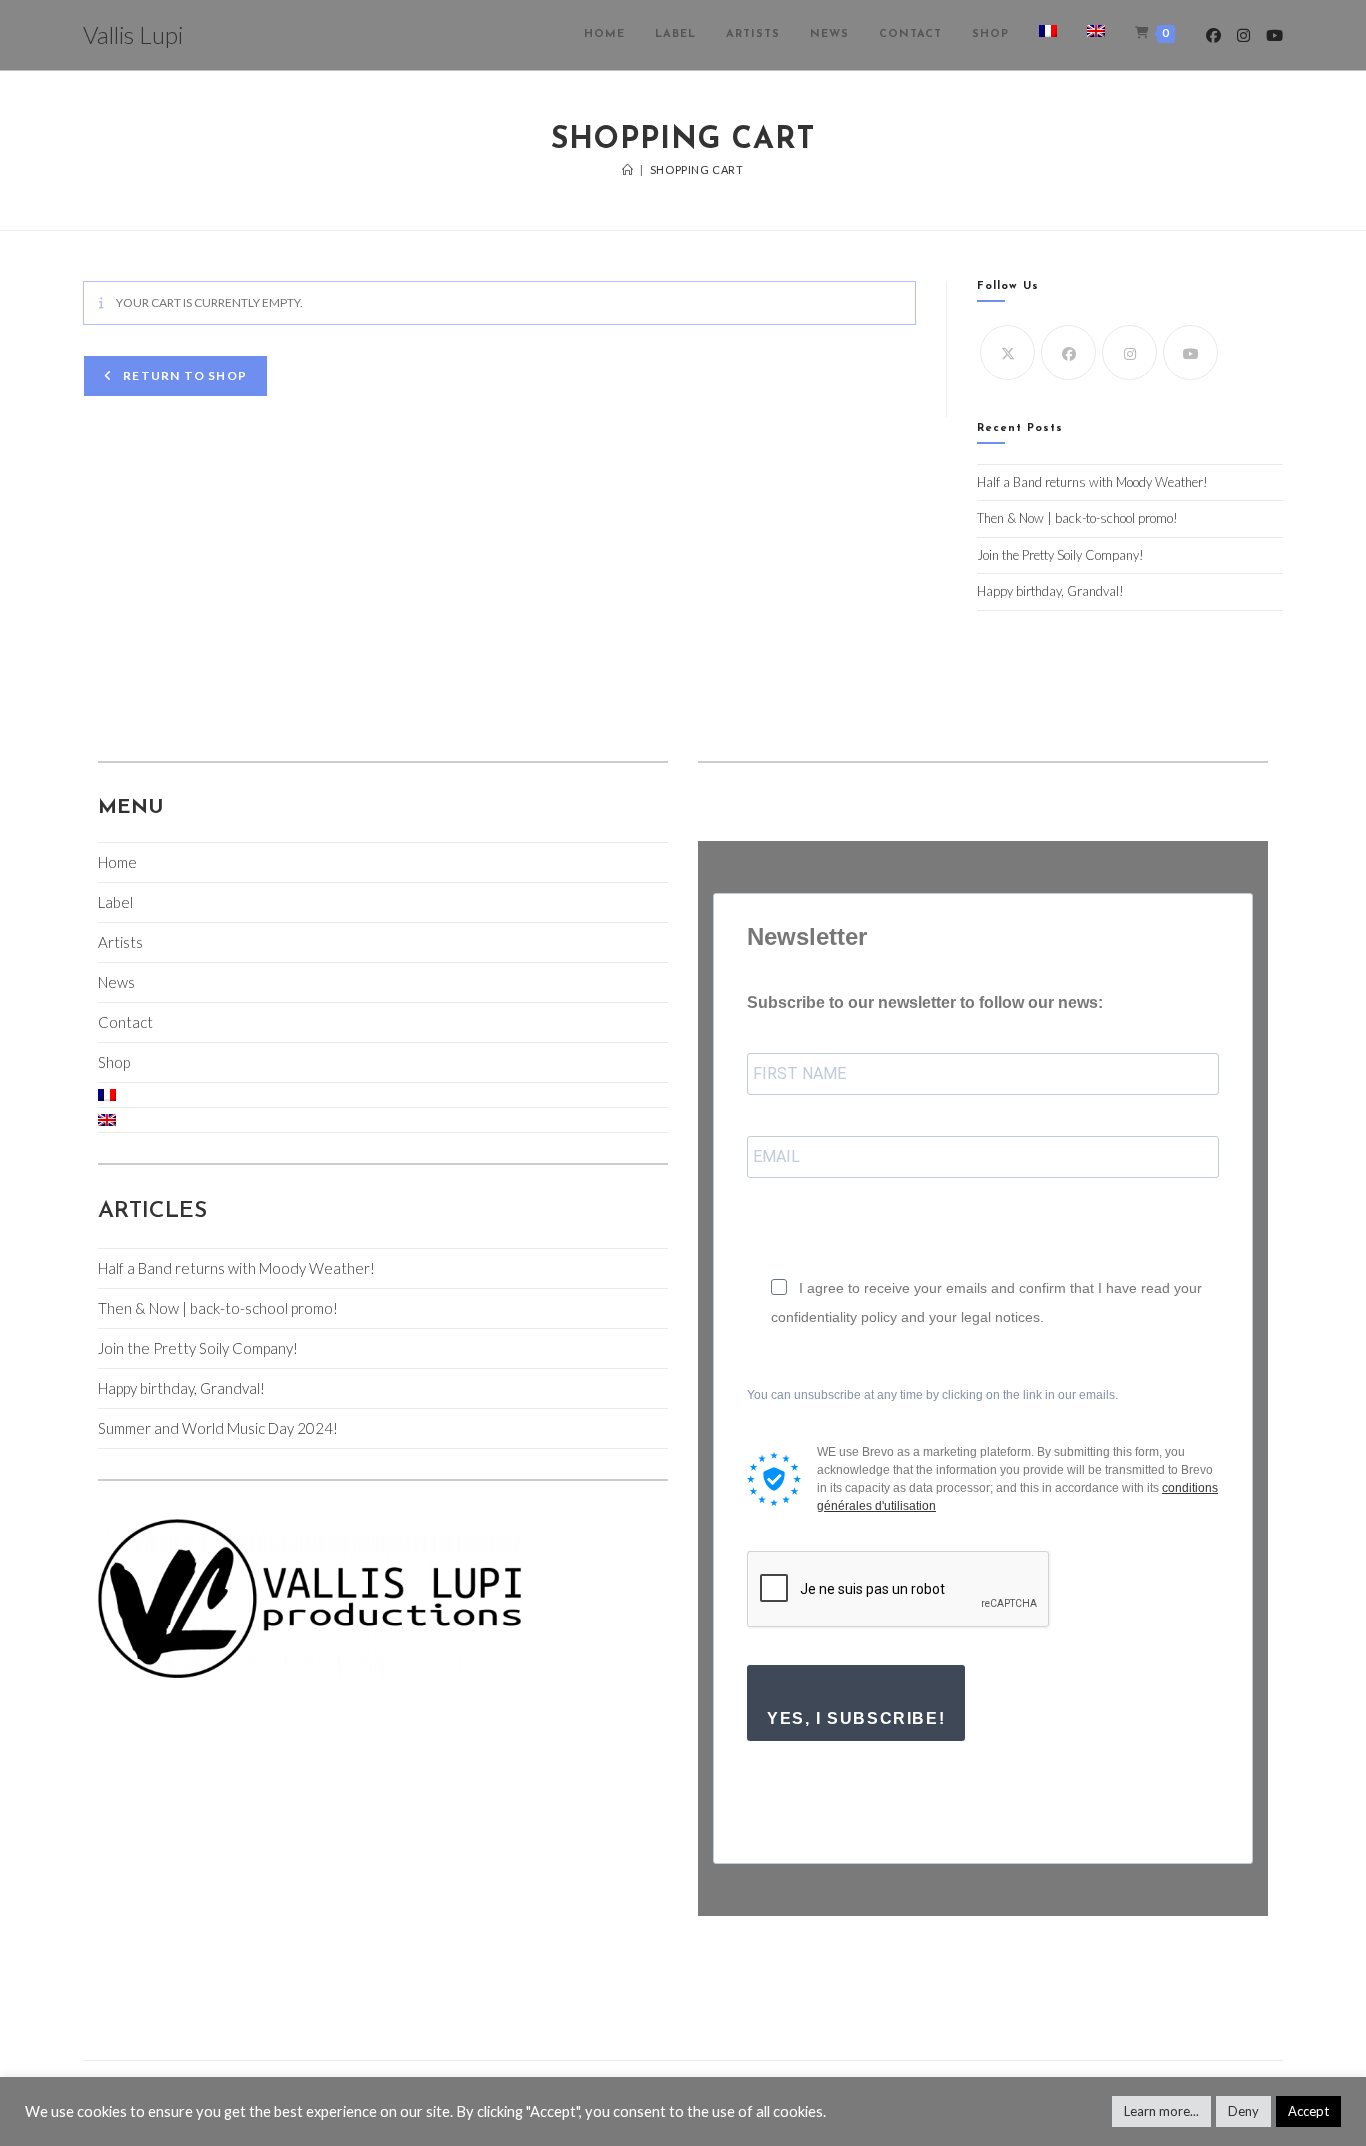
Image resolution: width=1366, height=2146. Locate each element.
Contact (125, 1022)
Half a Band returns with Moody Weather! (1092, 482)
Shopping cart (697, 169)
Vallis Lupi (133, 34)
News (116, 982)
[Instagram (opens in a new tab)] (1243, 35)
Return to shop (183, 375)
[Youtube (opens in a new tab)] (1274, 35)
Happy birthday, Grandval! (1050, 591)
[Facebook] (1068, 352)
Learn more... (1161, 2111)
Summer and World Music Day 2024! (218, 1428)
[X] (1007, 352)
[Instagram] (1129, 352)
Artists (120, 942)
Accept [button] (1308, 2111)
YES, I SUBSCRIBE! (856, 1718)
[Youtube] (1190, 352)
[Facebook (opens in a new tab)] (1213, 35)
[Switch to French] (1048, 35)
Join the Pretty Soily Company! (1060, 555)
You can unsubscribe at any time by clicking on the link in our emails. (932, 1395)
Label (115, 902)
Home (117, 862)
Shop (114, 1062)
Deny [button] (1243, 2111)
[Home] (628, 169)
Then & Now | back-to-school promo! (1077, 518)
